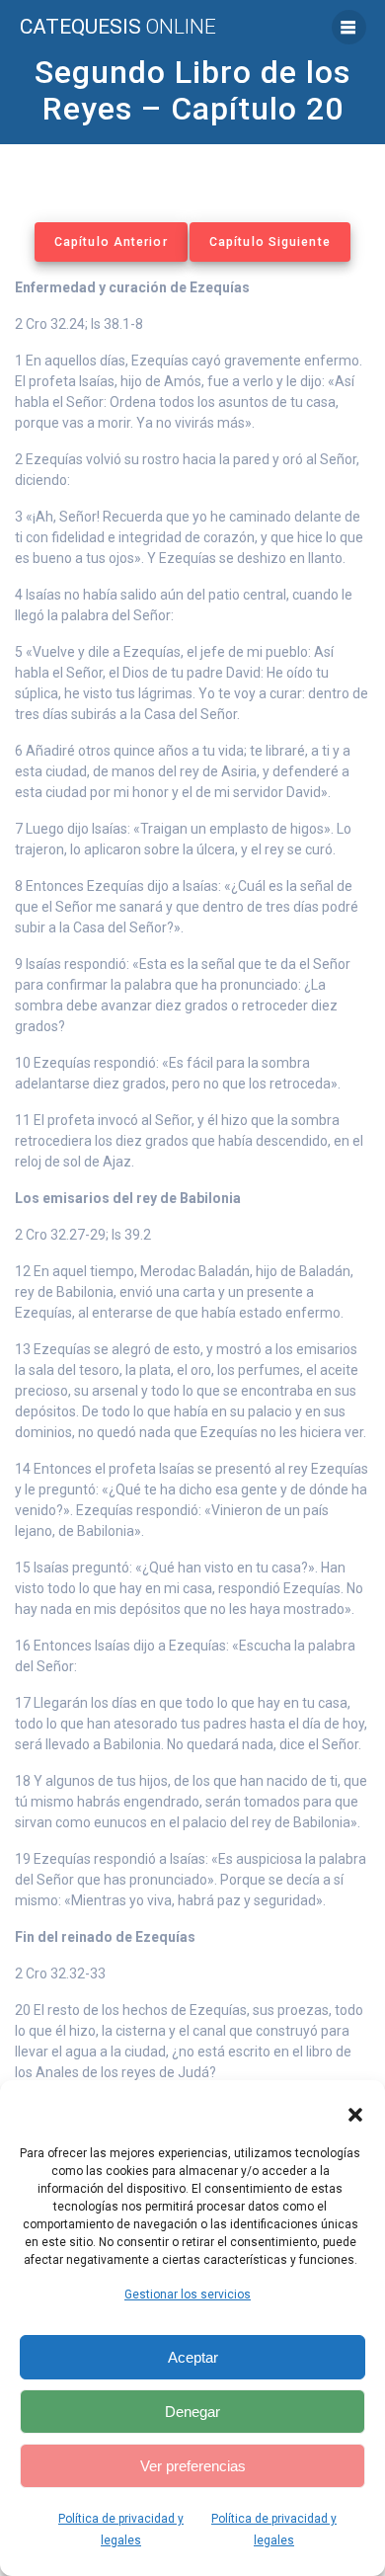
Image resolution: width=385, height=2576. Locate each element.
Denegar (192, 2412)
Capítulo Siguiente (270, 242)
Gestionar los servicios (188, 2294)
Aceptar (193, 2357)
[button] (355, 2115)
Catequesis (118, 27)
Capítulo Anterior (111, 242)
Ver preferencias (193, 2466)
